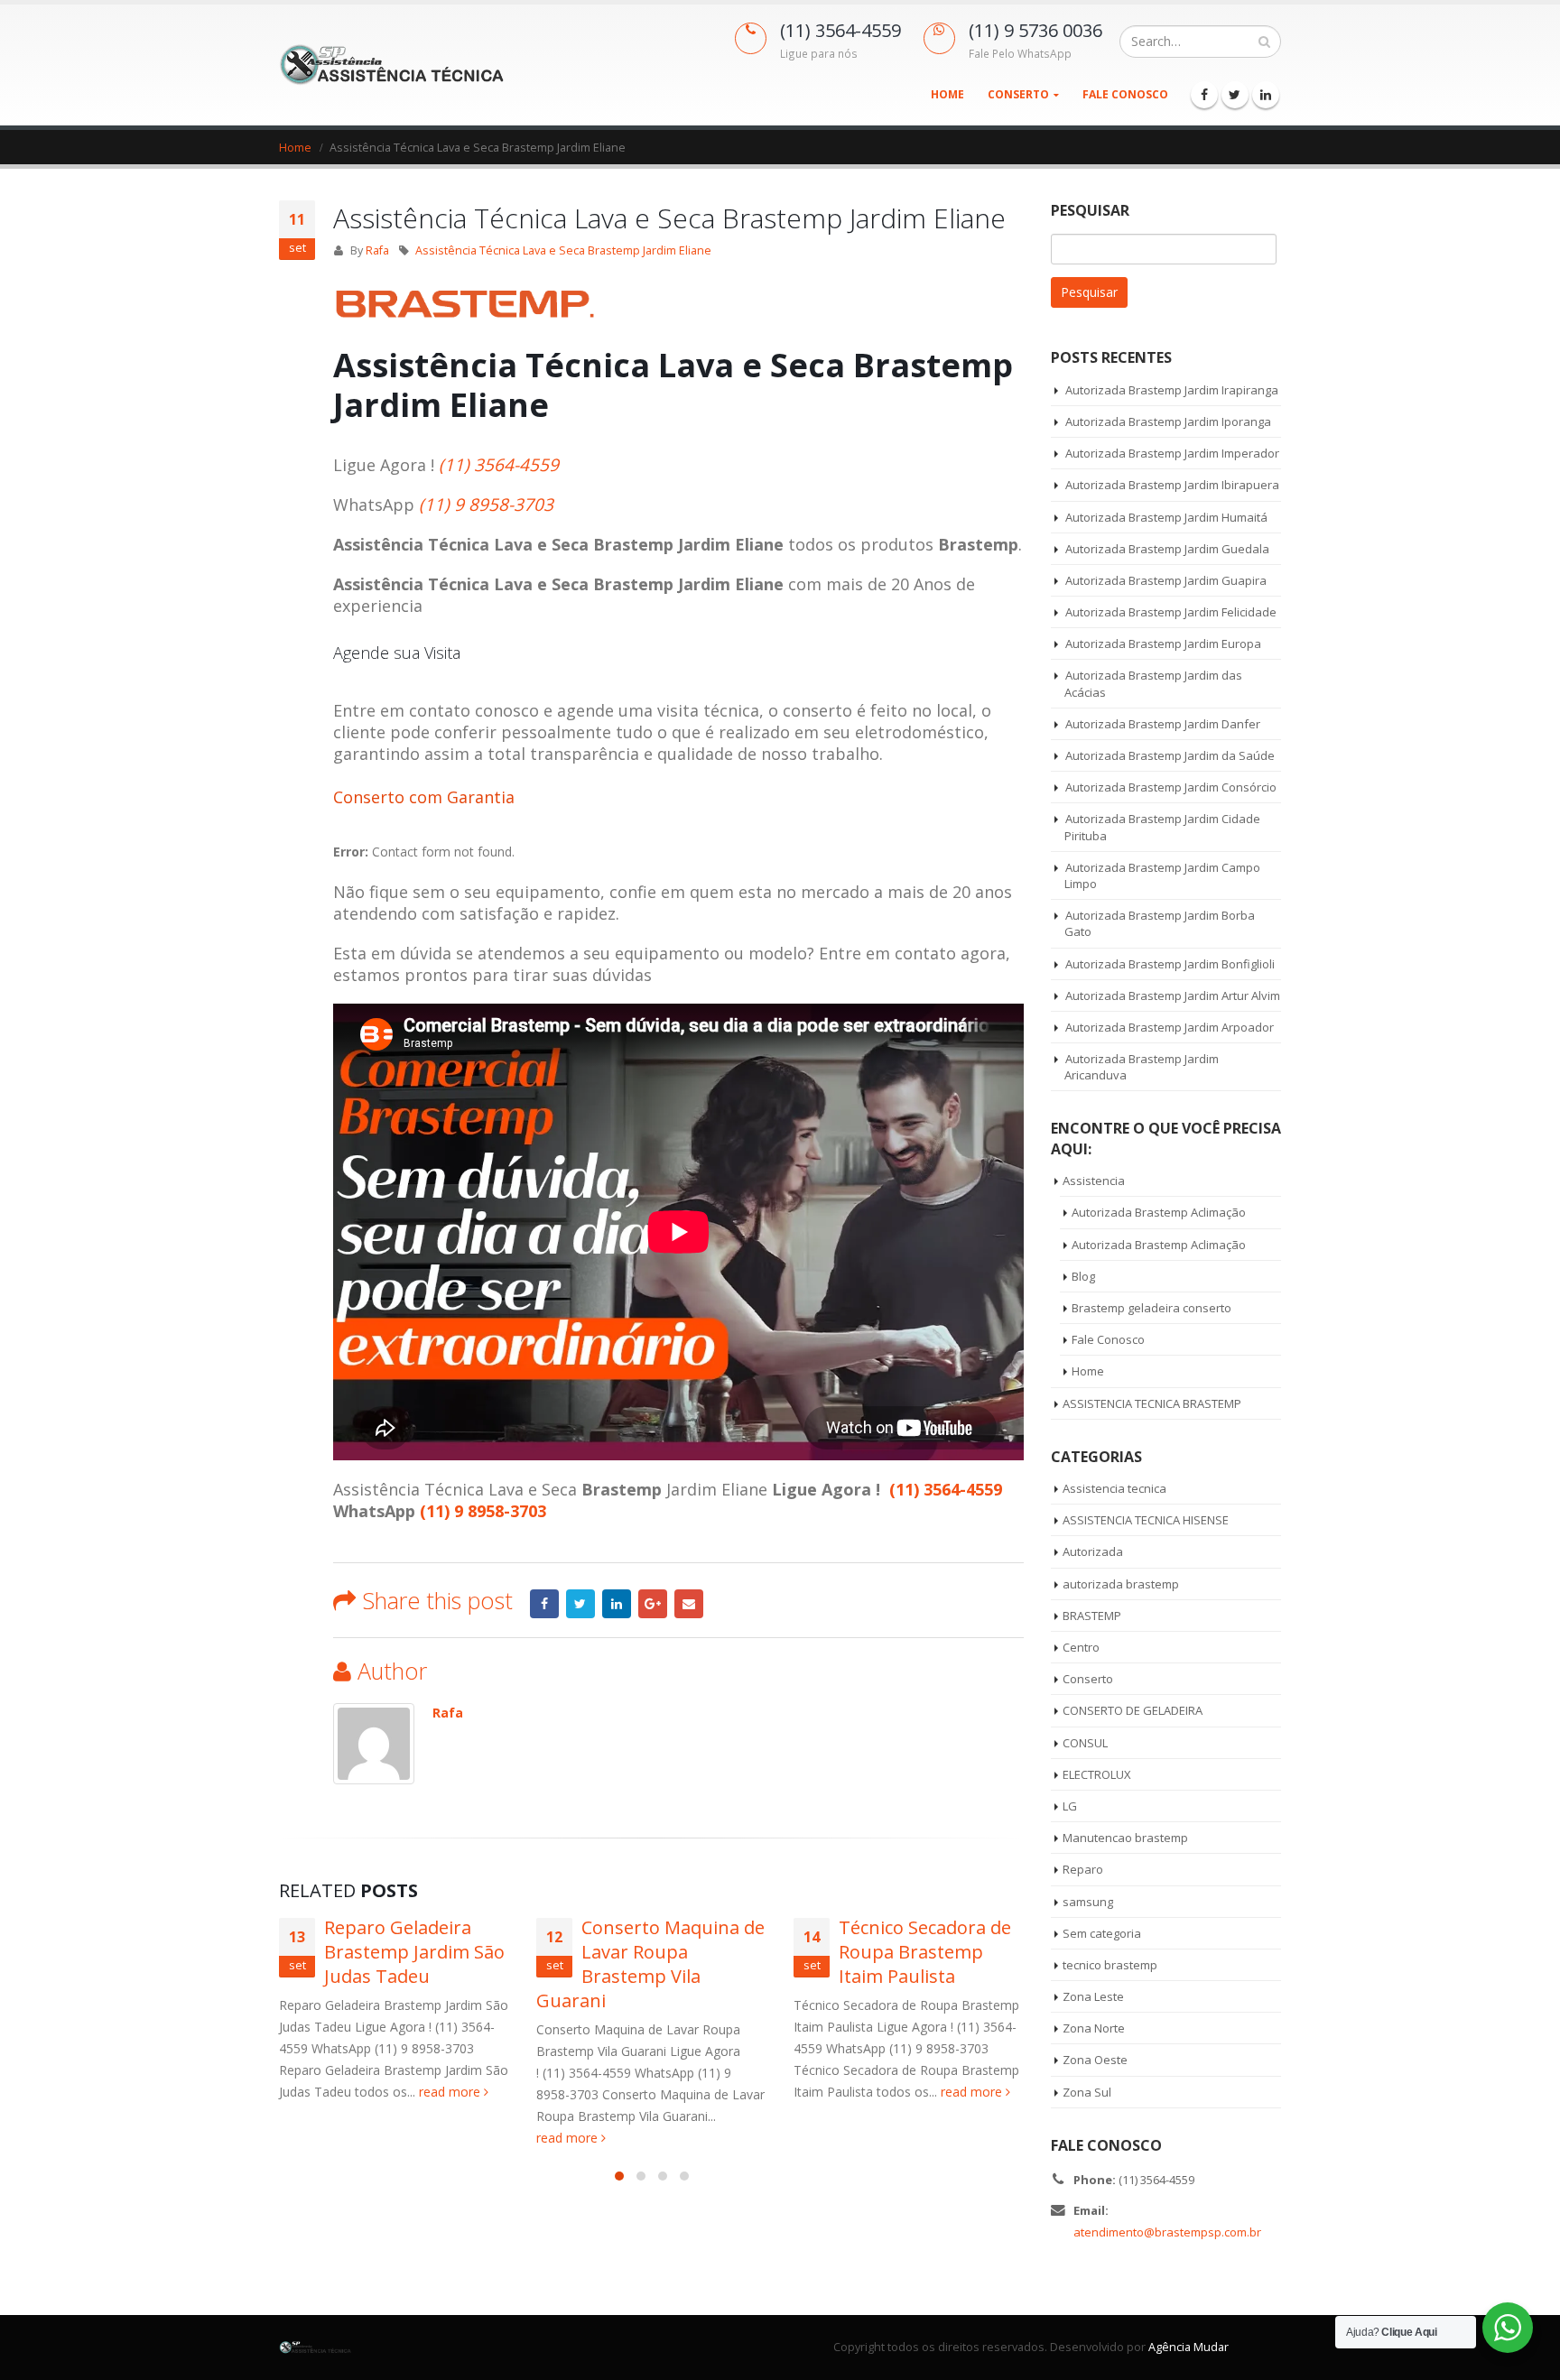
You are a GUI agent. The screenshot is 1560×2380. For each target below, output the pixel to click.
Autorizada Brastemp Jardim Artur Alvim (1173, 996)
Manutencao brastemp (1125, 1838)
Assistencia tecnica (1114, 1488)
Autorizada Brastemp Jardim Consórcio (1171, 787)
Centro (1081, 1647)
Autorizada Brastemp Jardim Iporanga (1168, 421)
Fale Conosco (1125, 94)
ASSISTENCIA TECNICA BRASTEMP (1152, 1403)
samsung (1088, 1902)
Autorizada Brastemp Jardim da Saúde (1170, 755)
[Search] (1264, 42)
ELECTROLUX (1097, 1774)
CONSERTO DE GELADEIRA (1133, 1710)
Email (689, 1604)
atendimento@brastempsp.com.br (1167, 2232)
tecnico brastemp (1110, 1965)
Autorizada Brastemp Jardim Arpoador (1170, 1027)
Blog (1083, 1276)
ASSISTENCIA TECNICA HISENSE (1146, 1520)
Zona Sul (1087, 2092)
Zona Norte (1094, 2028)
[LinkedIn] (1266, 95)
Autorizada (1093, 1551)
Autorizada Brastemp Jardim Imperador (1172, 453)
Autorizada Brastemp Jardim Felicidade (1171, 612)
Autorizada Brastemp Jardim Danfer (1163, 724)
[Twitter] (1235, 95)
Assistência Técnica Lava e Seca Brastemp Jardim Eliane (563, 250)
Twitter (580, 1604)
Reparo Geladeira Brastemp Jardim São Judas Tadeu (414, 1952)
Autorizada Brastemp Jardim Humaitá (1166, 517)
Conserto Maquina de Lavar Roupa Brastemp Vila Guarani (650, 1964)
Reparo (1083, 1869)
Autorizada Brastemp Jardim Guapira (1166, 580)
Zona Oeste (1095, 2060)
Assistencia (1094, 1181)
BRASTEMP (1092, 1616)
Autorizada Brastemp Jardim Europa (1163, 644)
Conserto (1018, 94)
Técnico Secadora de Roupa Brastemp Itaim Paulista (925, 1952)
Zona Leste (1093, 1996)
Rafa (377, 250)
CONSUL (1085, 1743)
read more (451, 2092)
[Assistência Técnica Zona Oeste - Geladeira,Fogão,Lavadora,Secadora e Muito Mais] (392, 65)
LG (1070, 1806)
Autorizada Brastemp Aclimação (1159, 1212)
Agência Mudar (1189, 2347)
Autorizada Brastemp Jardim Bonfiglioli (1170, 964)
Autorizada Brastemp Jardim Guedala (1167, 549)
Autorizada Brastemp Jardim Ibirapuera (1172, 485)
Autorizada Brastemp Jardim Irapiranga (1172, 390)
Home (947, 94)
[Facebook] (1204, 95)
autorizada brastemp (1121, 1584)
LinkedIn (617, 1604)
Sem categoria (1102, 1933)
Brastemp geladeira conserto (1151, 1308)
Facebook (544, 1604)
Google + (653, 1604)
